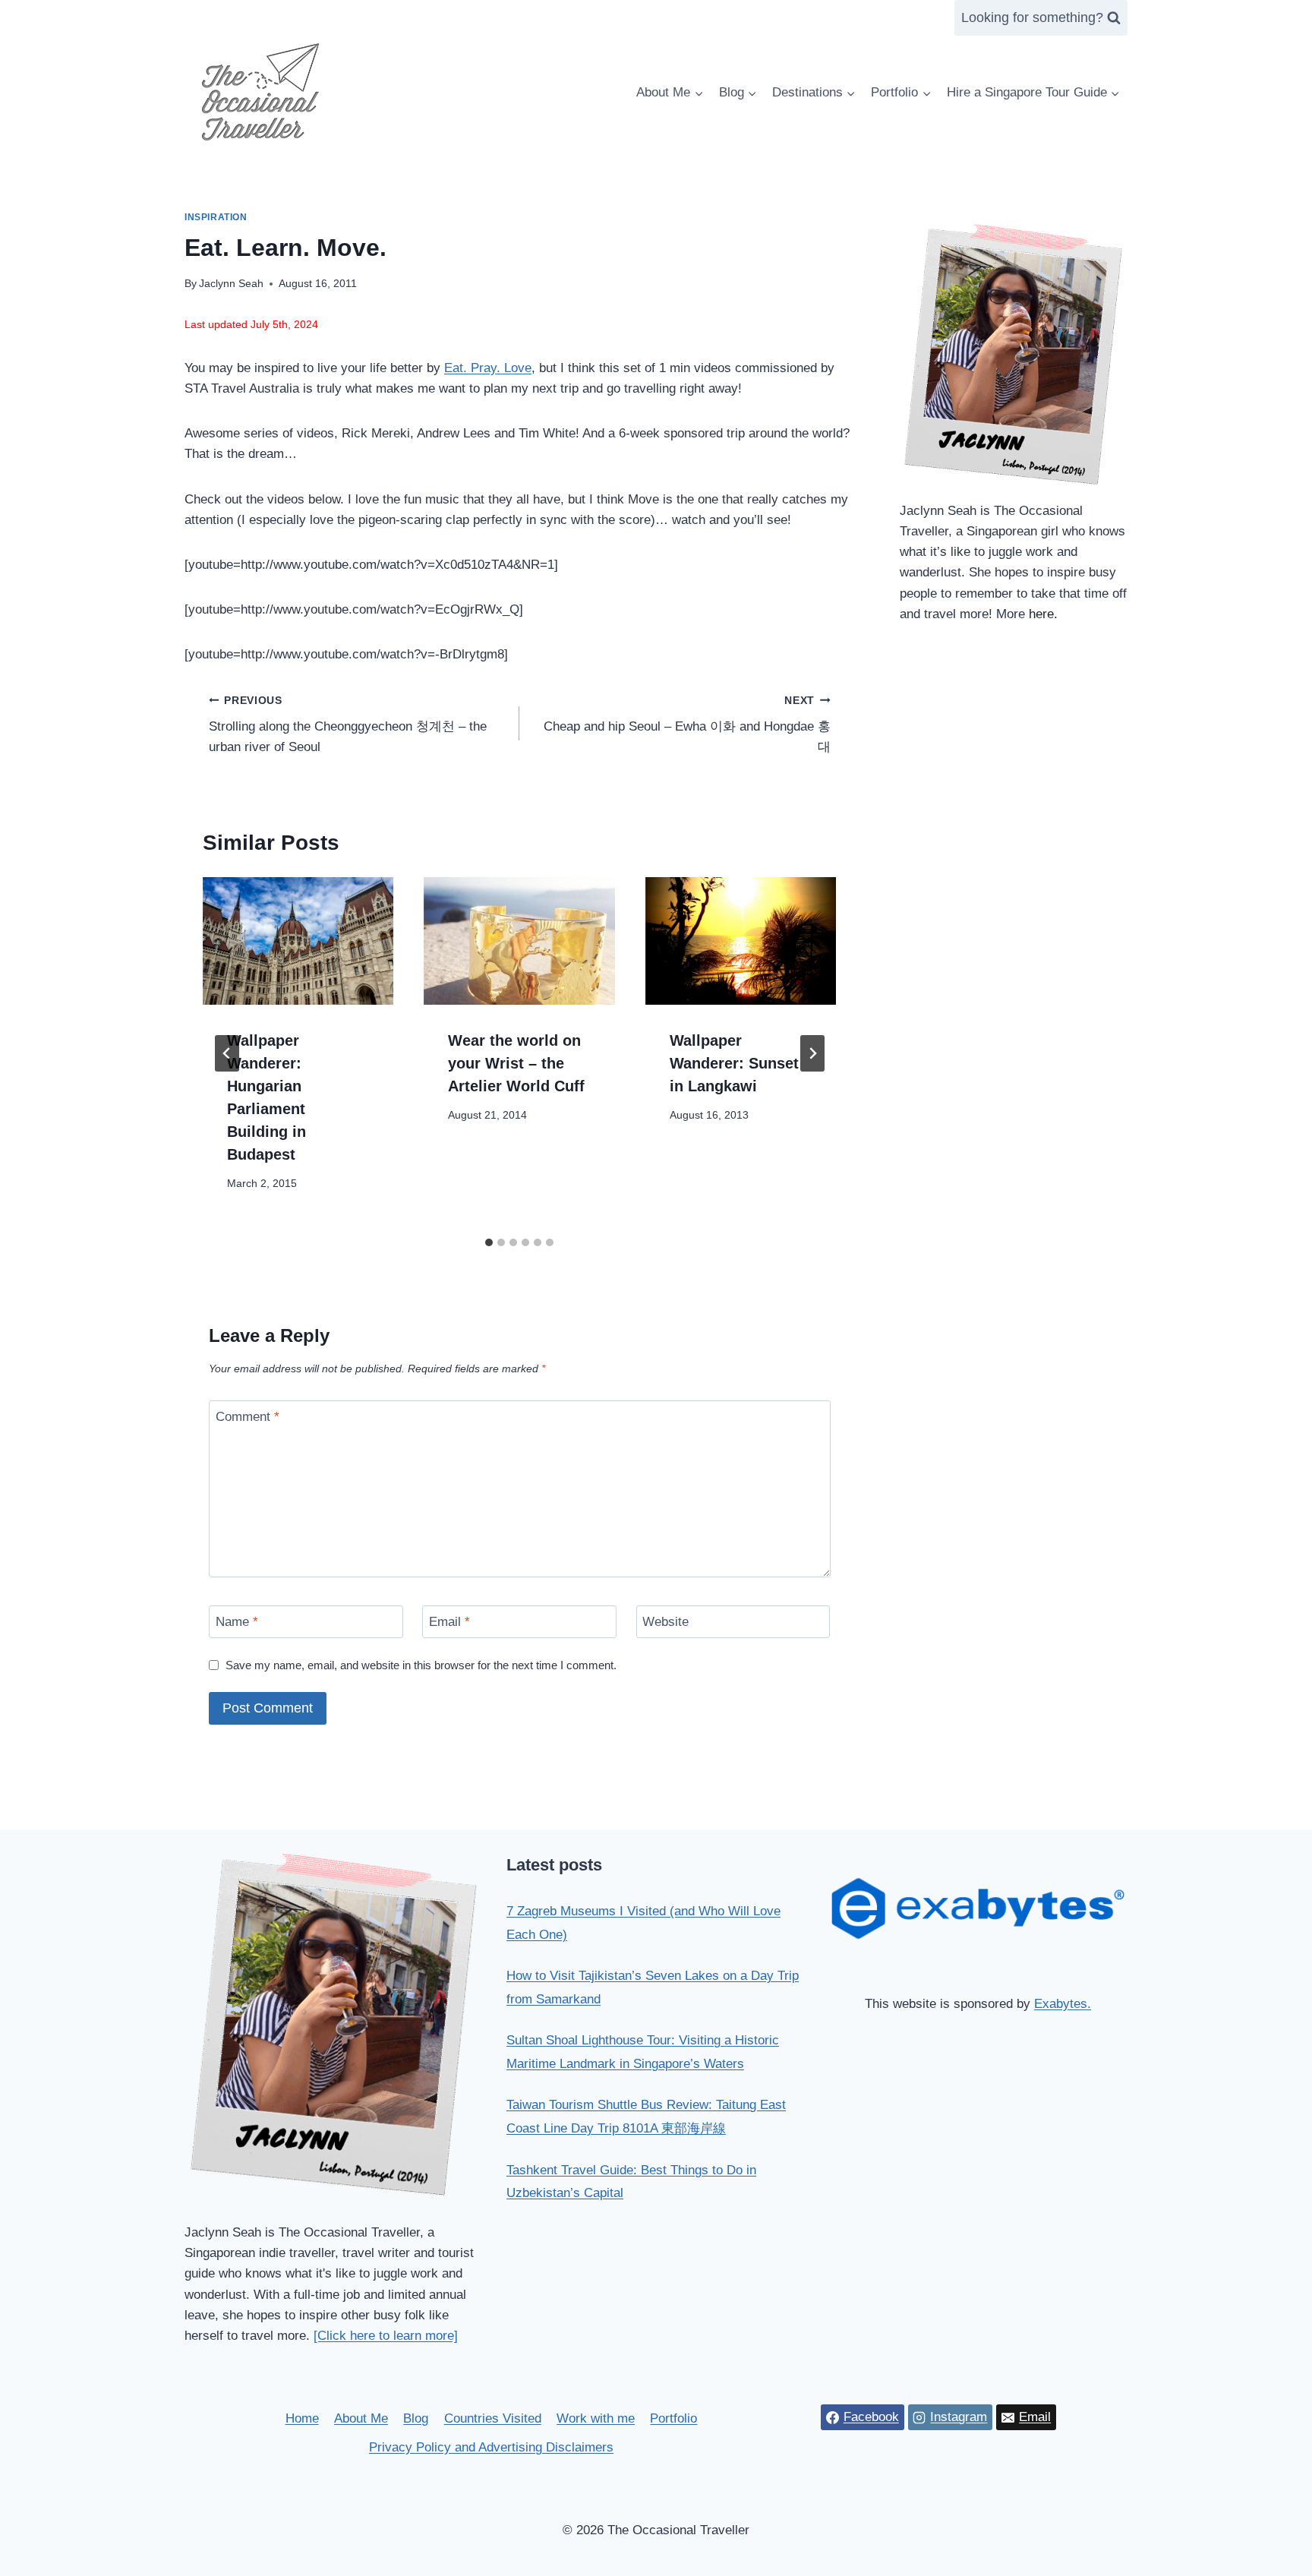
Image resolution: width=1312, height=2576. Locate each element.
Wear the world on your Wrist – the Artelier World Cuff (516, 1063)
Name (237, 1622)
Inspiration (216, 217)
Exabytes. (1063, 2004)
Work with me (596, 2418)
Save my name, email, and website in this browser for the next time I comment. (421, 1665)
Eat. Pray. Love (488, 368)
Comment (248, 1417)
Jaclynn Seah (231, 284)
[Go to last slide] (227, 1053)
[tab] (489, 1242)
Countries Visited (493, 2418)
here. (1043, 614)
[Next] (812, 1053)
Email (449, 1622)
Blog (416, 2418)
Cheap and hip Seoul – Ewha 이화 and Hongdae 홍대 (687, 725)
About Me (361, 2418)
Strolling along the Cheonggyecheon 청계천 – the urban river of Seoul (348, 725)
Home (302, 2418)
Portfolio (673, 2418)
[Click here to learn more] (386, 2336)
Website (665, 1622)
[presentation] (298, 941)
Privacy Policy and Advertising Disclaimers (491, 2447)
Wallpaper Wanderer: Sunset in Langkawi (734, 1063)
